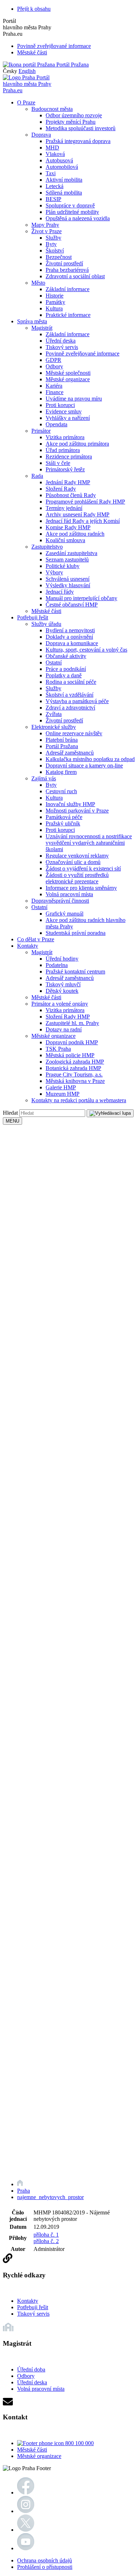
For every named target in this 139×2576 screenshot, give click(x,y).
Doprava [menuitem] (41, 135)
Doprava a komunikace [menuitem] (72, 643)
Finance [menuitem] (55, 392)
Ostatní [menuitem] (54, 663)
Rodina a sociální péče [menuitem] (71, 682)
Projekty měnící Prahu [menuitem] (71, 122)
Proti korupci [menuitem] (60, 405)
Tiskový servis (33, 2314)
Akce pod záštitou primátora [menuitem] (77, 444)
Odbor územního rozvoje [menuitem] (74, 115)
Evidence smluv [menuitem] (64, 411)
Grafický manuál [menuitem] (65, 914)
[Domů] (20, 2184)
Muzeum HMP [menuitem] (63, 1094)
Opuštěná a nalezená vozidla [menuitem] (78, 218)
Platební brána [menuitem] (62, 740)
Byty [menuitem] (51, 244)
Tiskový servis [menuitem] (62, 347)
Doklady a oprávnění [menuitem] (69, 637)
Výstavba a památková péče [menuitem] (77, 701)
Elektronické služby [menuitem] (54, 727)
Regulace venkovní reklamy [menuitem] (77, 856)
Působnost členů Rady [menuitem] (71, 495)
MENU (12, 1121)
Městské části (32, 52)
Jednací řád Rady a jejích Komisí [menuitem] (83, 521)
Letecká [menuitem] (55, 186)
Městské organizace (39, 2456)
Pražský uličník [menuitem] (63, 823)
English (27, 71)
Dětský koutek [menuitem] (62, 991)
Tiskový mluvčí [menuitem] (63, 984)
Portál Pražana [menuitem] (62, 746)
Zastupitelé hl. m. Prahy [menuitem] (72, 1023)
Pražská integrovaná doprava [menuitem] (78, 141)
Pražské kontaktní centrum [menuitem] (75, 971)
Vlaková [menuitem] (55, 154)
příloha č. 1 (46, 2235)
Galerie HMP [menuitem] (61, 1087)
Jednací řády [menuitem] (60, 592)
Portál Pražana (72, 65)
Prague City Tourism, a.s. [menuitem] (74, 1074)
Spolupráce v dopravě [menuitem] (70, 205)
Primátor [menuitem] (41, 431)
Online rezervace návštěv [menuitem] (74, 733)
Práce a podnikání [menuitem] (66, 669)
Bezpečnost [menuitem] (59, 257)
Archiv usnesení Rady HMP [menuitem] (78, 514)
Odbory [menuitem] (54, 366)
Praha (24, 2191)
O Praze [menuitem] (26, 102)
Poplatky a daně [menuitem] (64, 675)
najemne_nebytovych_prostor (50, 2197)
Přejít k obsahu (34, 9)
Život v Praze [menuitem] (47, 231)
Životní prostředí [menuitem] (64, 263)
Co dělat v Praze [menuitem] (36, 939)
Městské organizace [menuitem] (68, 379)
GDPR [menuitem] (53, 360)
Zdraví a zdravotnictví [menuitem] (70, 708)
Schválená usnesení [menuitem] (68, 579)
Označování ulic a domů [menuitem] (73, 862)
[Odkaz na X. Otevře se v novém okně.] (26, 2530)
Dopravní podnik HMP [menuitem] (72, 1042)
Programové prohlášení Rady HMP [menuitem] (85, 502)
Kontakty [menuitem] (28, 946)
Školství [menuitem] (55, 251)
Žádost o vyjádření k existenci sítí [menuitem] (83, 869)
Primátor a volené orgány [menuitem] (60, 1004)
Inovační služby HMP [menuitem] (70, 804)
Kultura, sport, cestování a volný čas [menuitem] (86, 650)
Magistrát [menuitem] (42, 328)
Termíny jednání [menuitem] (64, 508)
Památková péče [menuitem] (64, 817)
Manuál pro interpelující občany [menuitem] (81, 598)
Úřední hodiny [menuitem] (62, 959)
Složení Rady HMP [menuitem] (68, 1017)
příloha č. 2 (46, 2241)
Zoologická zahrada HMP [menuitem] (75, 1062)
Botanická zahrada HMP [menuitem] (73, 1068)
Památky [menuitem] (55, 302)
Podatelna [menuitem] (57, 965)
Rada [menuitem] (37, 476)
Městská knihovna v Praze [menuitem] (75, 1081)
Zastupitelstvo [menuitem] (47, 547)
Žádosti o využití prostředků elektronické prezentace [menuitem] (77, 878)
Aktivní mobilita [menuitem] (64, 180)
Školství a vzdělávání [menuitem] (69, 695)
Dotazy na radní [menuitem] (64, 1029)
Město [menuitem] (38, 283)
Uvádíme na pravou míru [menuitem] (74, 399)
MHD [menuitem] (52, 148)
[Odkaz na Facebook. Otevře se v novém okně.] (26, 2492)
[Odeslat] (110, 1113)
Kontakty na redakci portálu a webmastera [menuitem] (79, 1100)
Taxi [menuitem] (51, 173)
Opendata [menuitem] (56, 424)
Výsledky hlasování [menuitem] (68, 585)
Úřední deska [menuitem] (61, 341)
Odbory (26, 2376)
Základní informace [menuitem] (68, 289)
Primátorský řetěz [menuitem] (65, 469)
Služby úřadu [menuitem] (46, 624)
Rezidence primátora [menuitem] (69, 457)
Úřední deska (32, 2382)
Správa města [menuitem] (32, 321)
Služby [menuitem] (53, 238)
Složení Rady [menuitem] (61, 489)
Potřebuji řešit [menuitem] (33, 617)
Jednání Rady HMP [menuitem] (68, 482)
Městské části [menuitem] (46, 611)
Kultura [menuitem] (54, 308)
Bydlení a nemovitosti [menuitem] (70, 630)
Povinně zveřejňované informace (54, 46)
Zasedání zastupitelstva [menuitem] (71, 553)
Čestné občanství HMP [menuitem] (72, 605)
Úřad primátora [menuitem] (63, 450)
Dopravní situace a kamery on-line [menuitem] (84, 766)
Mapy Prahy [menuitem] (45, 225)
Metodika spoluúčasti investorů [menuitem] (81, 128)
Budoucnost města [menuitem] (52, 109)
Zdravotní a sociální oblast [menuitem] (75, 276)
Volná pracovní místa (41, 2389)
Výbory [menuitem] (54, 572)
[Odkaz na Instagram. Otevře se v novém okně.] (26, 2511)
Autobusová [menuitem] (59, 160)
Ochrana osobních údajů (45, 2560)
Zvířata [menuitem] (54, 714)
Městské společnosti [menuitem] (68, 373)
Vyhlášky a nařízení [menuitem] (68, 418)
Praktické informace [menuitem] (68, 315)
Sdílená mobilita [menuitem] (64, 193)
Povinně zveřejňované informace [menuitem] (83, 354)
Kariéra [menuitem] (54, 386)
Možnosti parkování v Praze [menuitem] (77, 811)
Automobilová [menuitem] (62, 167)
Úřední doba (31, 2369)
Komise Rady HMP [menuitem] (68, 527)
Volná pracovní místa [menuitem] (69, 894)
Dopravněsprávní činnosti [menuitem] (60, 901)
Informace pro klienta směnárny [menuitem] (81, 888)
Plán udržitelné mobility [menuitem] (72, 212)
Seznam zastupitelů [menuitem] (67, 560)
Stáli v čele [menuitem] (58, 463)
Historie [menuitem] (55, 296)
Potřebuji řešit (33, 2307)
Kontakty (28, 2301)
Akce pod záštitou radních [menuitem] (75, 534)
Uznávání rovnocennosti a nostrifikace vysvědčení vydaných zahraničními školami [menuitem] (89, 843)
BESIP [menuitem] (53, 199)
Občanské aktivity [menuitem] (66, 656)
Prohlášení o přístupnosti (45, 2567)
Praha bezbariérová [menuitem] (67, 270)
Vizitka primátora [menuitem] (65, 437)
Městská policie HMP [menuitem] (70, 1055)
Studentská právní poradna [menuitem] (76, 933)
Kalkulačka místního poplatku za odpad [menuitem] (90, 759)
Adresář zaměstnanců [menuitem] (70, 753)
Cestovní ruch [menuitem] (61, 791)
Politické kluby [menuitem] (63, 566)
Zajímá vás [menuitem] (44, 778)
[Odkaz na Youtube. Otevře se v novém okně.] (26, 2548)
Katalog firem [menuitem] (61, 772)
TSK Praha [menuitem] (58, 1049)
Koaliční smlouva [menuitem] (65, 540)
